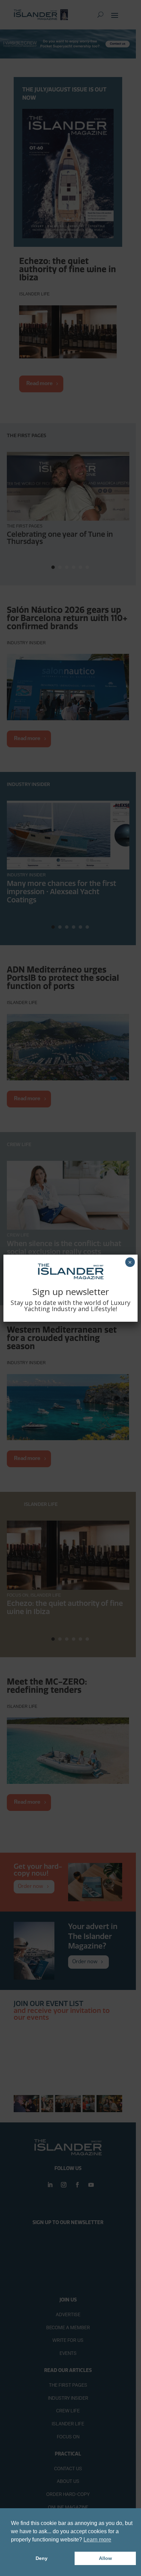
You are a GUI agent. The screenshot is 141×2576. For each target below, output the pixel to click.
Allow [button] (105, 2558)
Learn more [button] (97, 2540)
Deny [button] (42, 2558)
